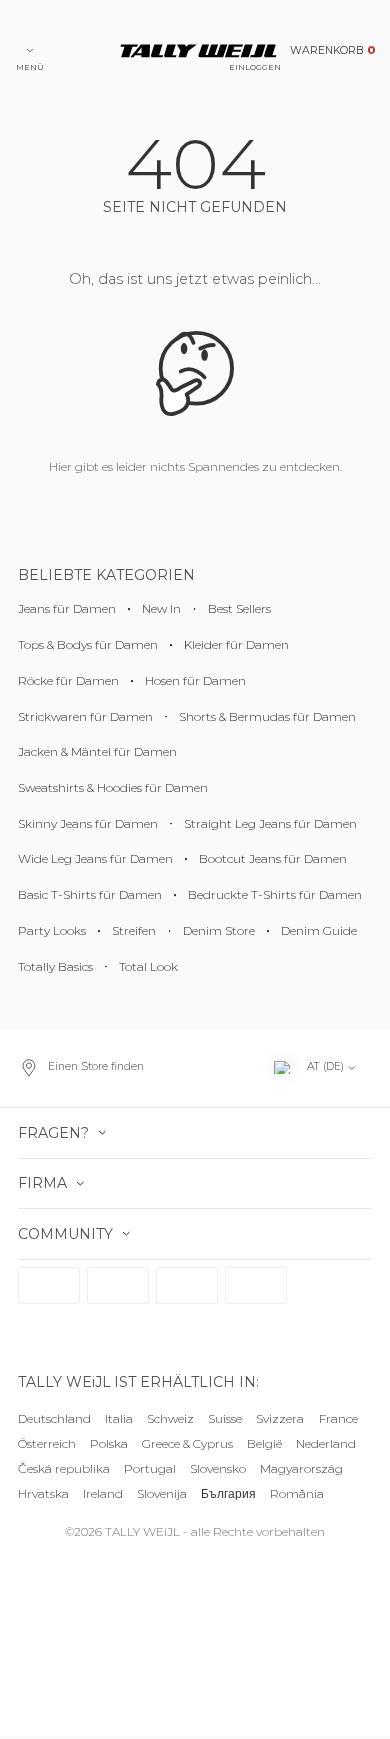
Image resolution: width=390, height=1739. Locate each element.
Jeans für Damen (67, 608)
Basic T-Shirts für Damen (90, 894)
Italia (119, 1418)
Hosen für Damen (195, 680)
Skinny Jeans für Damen (88, 823)
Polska (109, 1443)
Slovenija (162, 1493)
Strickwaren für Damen (85, 716)
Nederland (326, 1443)
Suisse (225, 1418)
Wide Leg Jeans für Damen (95, 858)
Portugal (150, 1468)
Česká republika (64, 1468)
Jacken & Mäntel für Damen (97, 751)
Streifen (134, 930)
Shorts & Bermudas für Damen (267, 716)
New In (161, 608)
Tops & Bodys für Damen (88, 644)
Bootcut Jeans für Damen (273, 858)
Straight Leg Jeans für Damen (270, 823)
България (228, 1493)
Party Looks (52, 930)
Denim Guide (319, 930)
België (264, 1443)
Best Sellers (239, 608)
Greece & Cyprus (187, 1443)
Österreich (47, 1443)
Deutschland (54, 1418)
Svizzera (280, 1418)
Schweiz (170, 1418)
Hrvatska (43, 1493)
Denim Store (219, 930)
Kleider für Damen (236, 644)
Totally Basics (55, 966)
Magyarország (301, 1468)
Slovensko (218, 1468)
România (297, 1493)
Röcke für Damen (68, 680)
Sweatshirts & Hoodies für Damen (113, 787)
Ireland (103, 1493)
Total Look (148, 966)
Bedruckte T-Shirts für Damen (275, 894)
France (338, 1418)
